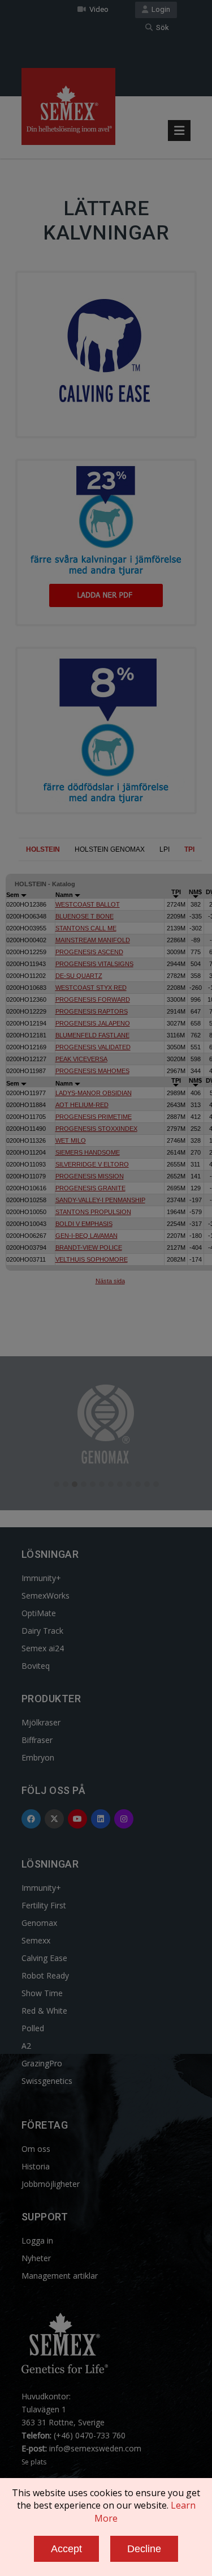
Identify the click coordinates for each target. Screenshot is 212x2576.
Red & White (44, 2011)
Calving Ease (44, 1958)
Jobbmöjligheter (51, 2184)
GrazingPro (42, 2063)
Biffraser (37, 1740)
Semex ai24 (43, 1648)
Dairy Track (42, 1631)
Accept (66, 2549)
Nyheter (36, 2258)
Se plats (34, 2462)
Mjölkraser (41, 1722)
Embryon (38, 1757)
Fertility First (44, 1905)
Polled (33, 2028)
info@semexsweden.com (95, 2448)
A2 (26, 2046)
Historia (36, 2166)
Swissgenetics (47, 2081)
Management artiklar (60, 2276)
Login (159, 9)
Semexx (36, 1940)
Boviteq (36, 1666)
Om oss (36, 2149)
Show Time (42, 1993)
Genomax (39, 1923)
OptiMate (39, 1613)
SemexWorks (46, 1595)
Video (97, 9)
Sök (161, 27)
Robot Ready (45, 1975)
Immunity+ (41, 1578)
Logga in (37, 2240)
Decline (144, 2549)
